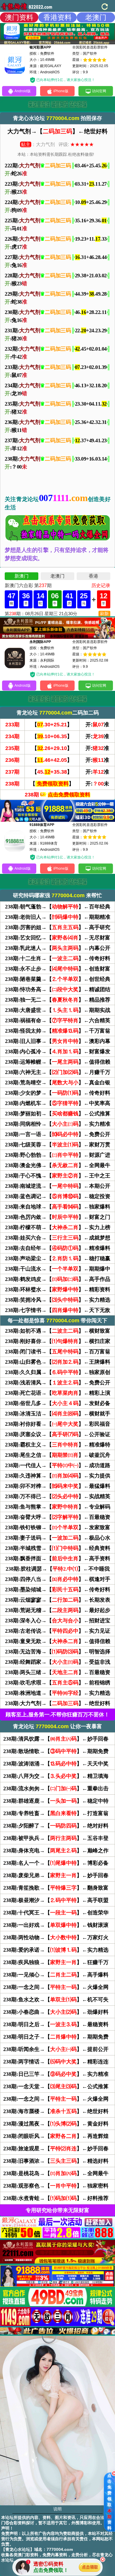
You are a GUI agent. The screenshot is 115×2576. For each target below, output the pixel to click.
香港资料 (57, 17)
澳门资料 (19, 17)
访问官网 (99, 91)
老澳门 (96, 17)
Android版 (23, 91)
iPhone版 (61, 91)
